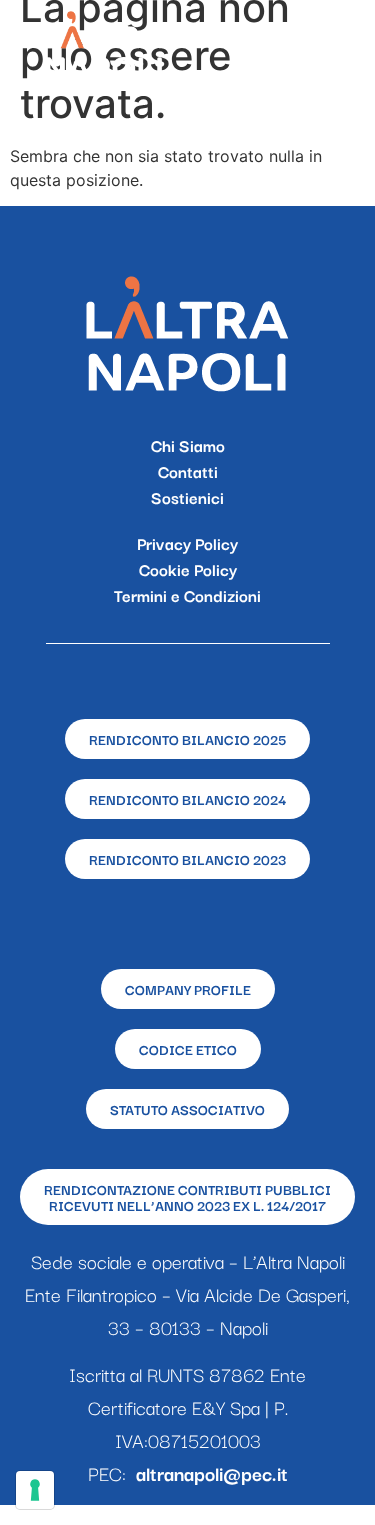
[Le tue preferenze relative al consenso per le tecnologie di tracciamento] (35, 1490)
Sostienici (187, 497)
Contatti (188, 471)
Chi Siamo (188, 445)
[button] (337, 45)
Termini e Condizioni (187, 595)
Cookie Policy (188, 569)
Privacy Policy (187, 543)
